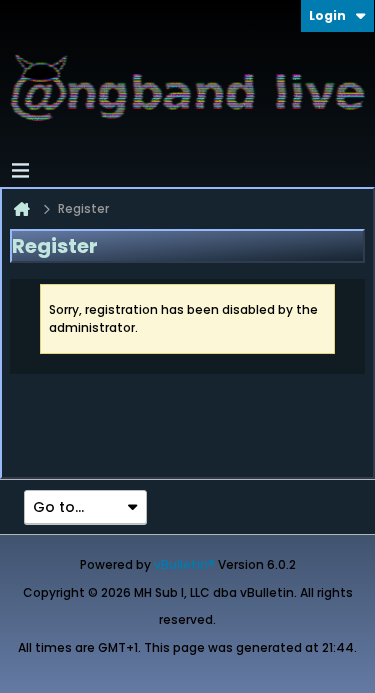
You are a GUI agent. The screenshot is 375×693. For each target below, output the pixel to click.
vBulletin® (184, 564)
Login (327, 15)
